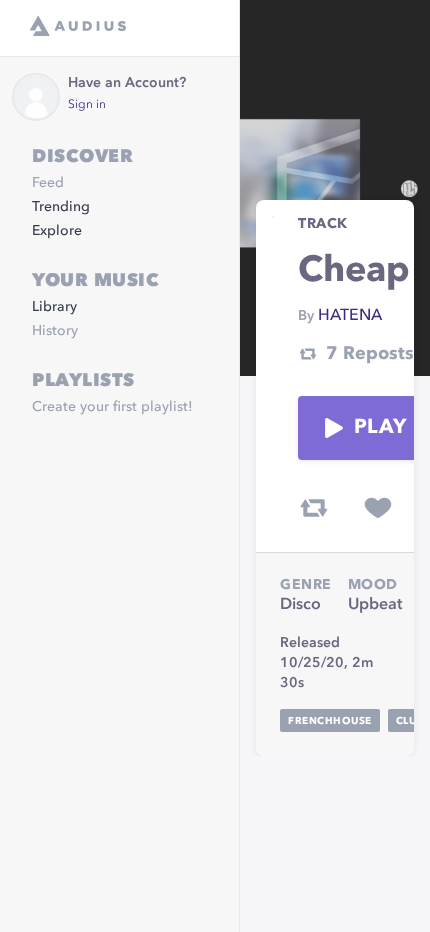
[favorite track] (378, 508)
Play (380, 428)
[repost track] (314, 508)
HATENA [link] (350, 316)
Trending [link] (61, 207)
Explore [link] (57, 231)
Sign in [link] (87, 105)
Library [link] (54, 307)
